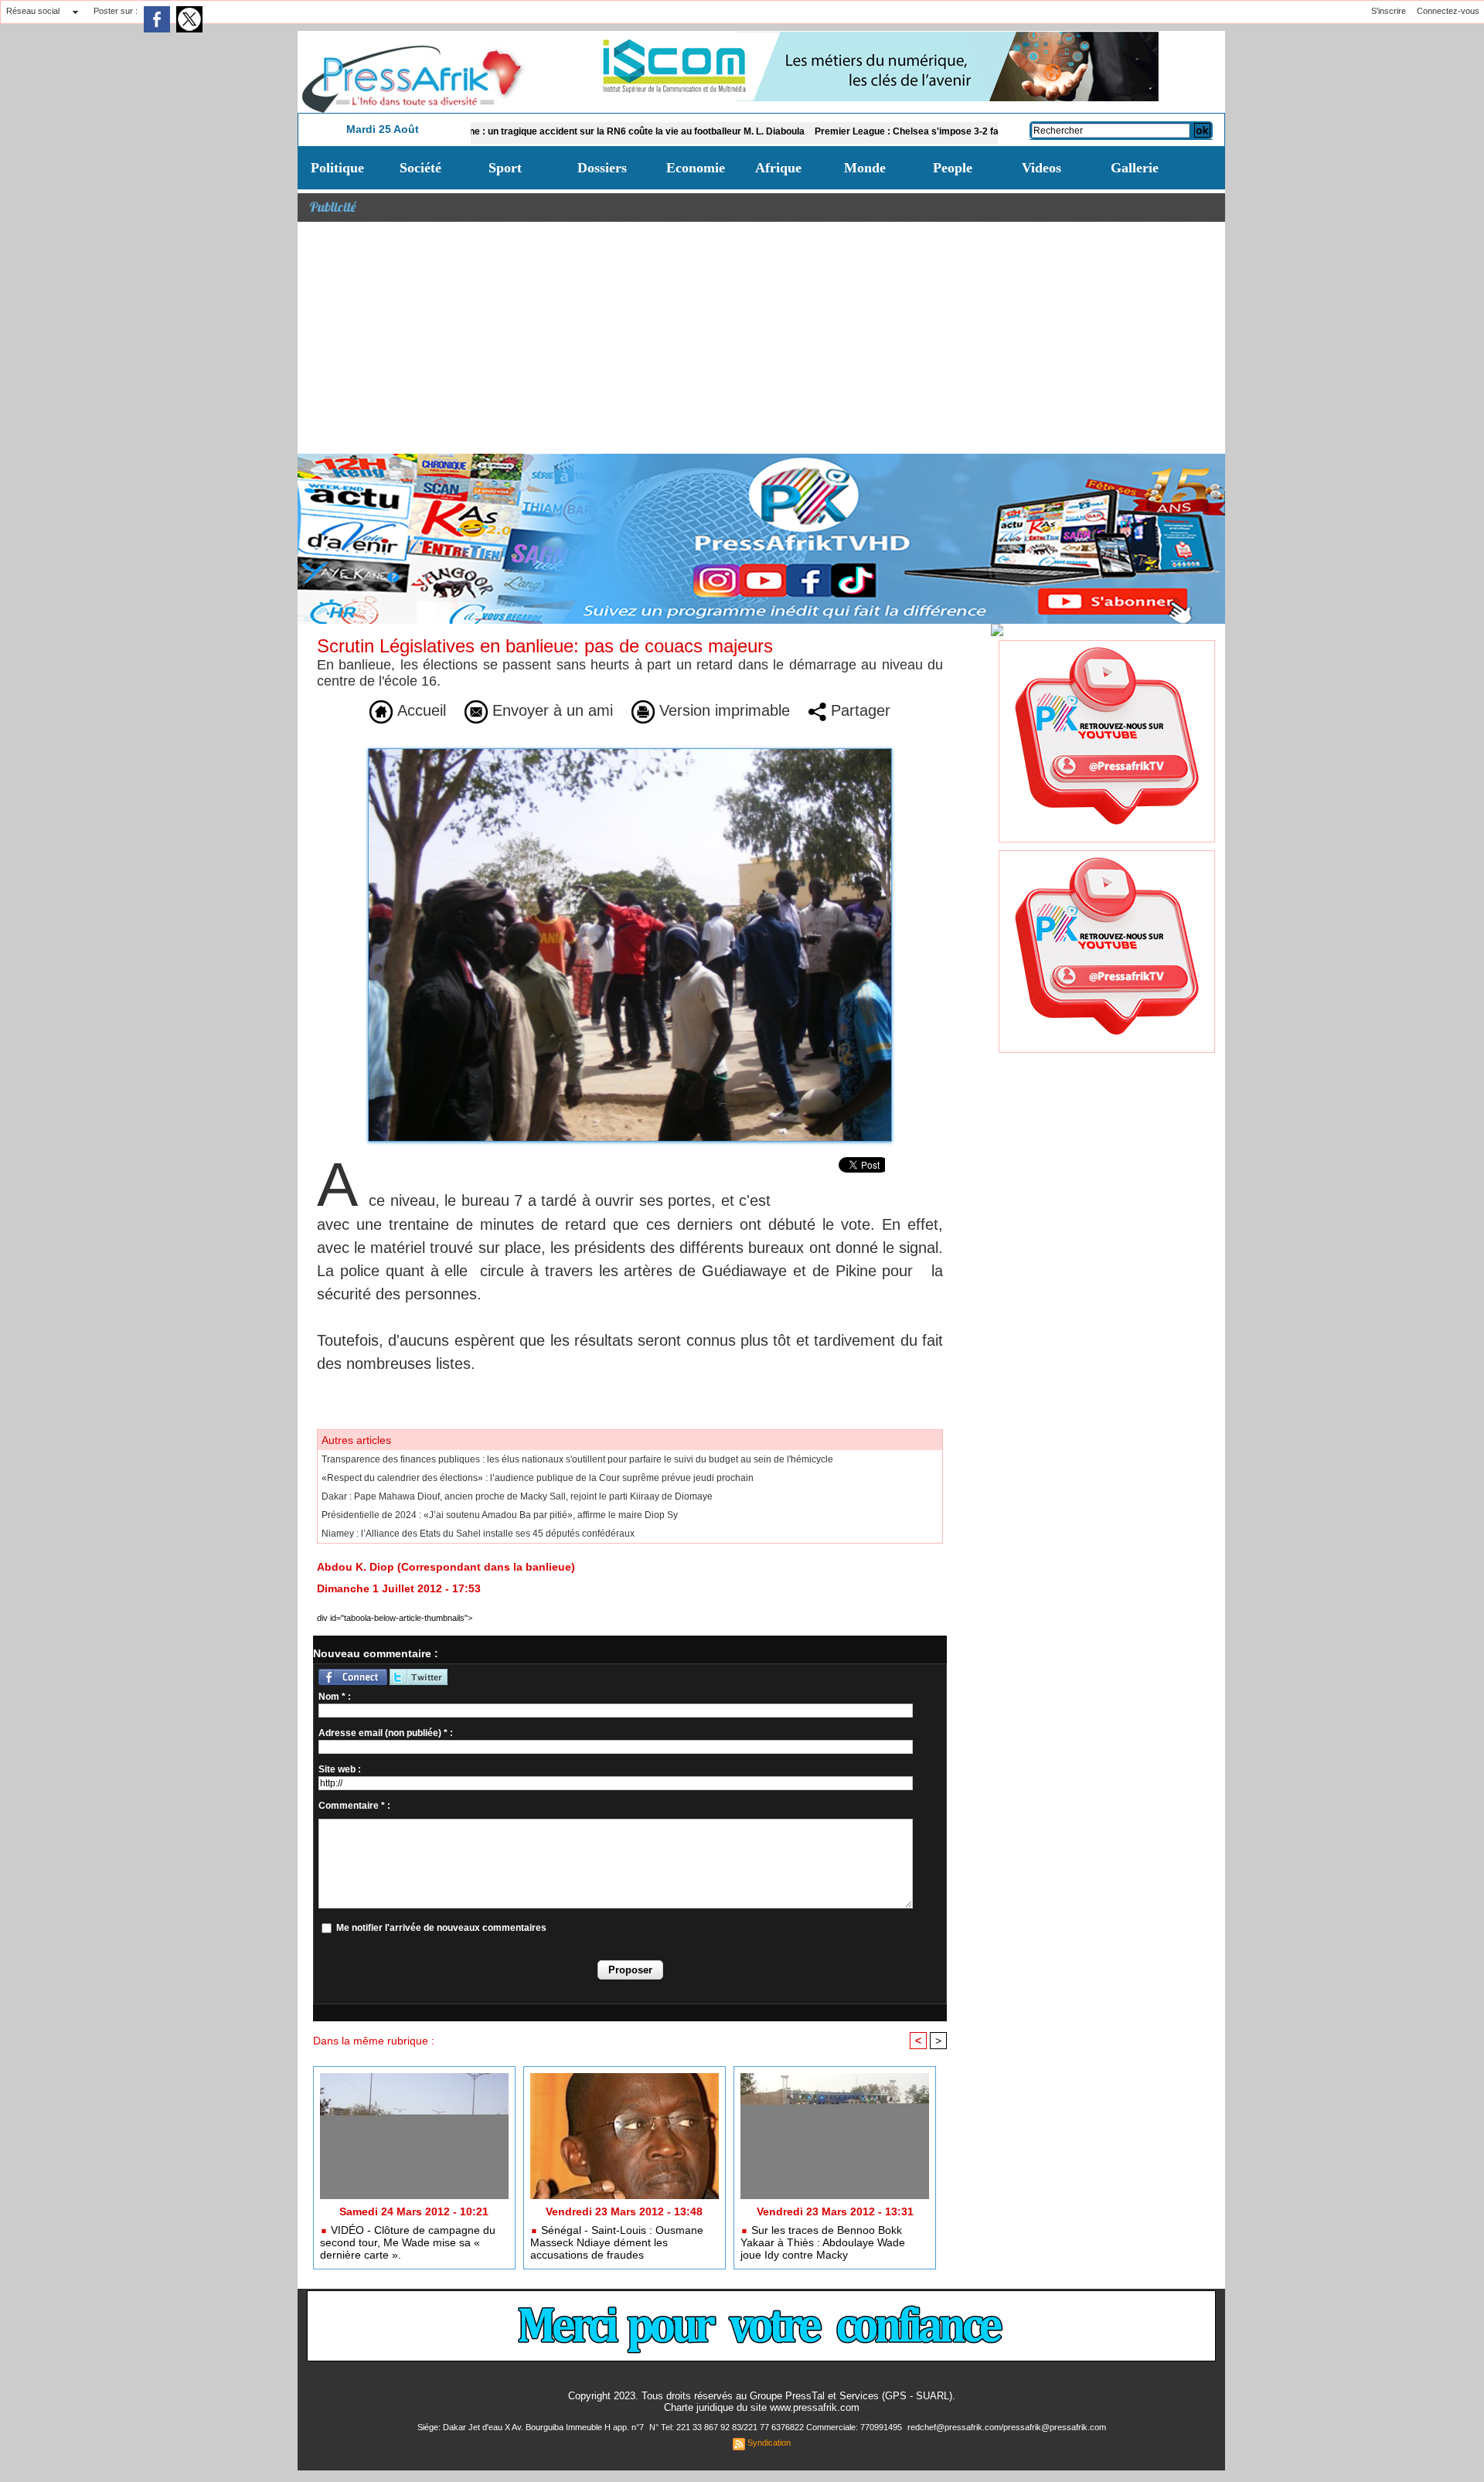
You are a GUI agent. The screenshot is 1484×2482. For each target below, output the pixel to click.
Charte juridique (699, 2407)
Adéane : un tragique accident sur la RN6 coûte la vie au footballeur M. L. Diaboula (537, 131)
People (953, 168)
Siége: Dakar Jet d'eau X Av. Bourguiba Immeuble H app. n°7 (532, 2427)
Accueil (419, 710)
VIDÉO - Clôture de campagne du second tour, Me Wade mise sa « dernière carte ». (408, 2242)
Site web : (340, 1769)
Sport (505, 168)
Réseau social (33, 11)
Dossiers (602, 168)
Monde (865, 168)
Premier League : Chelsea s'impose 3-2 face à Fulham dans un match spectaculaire (910, 131)
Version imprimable (722, 710)
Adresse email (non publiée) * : (386, 1733)
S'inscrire (1389, 11)
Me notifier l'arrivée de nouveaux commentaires (441, 1928)
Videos (1042, 168)
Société (420, 168)
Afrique (778, 168)
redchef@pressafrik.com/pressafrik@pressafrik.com (1007, 2427)
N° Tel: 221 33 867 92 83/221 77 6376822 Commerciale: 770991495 (777, 2427)
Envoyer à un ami (550, 710)
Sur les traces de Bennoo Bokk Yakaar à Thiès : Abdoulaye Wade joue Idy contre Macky (823, 2242)
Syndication (769, 2443)
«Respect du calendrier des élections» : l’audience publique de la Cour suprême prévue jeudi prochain (538, 1478)
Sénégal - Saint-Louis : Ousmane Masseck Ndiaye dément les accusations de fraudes (617, 2242)
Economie (696, 168)
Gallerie (1135, 168)
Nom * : (335, 1697)
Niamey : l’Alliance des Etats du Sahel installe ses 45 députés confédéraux (478, 1534)
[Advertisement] (761, 338)
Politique (337, 168)
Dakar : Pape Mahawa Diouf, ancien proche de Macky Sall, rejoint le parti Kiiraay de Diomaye (517, 1496)
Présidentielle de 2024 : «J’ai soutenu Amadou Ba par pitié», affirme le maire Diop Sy (500, 1515)
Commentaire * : (354, 1806)
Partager (858, 710)
